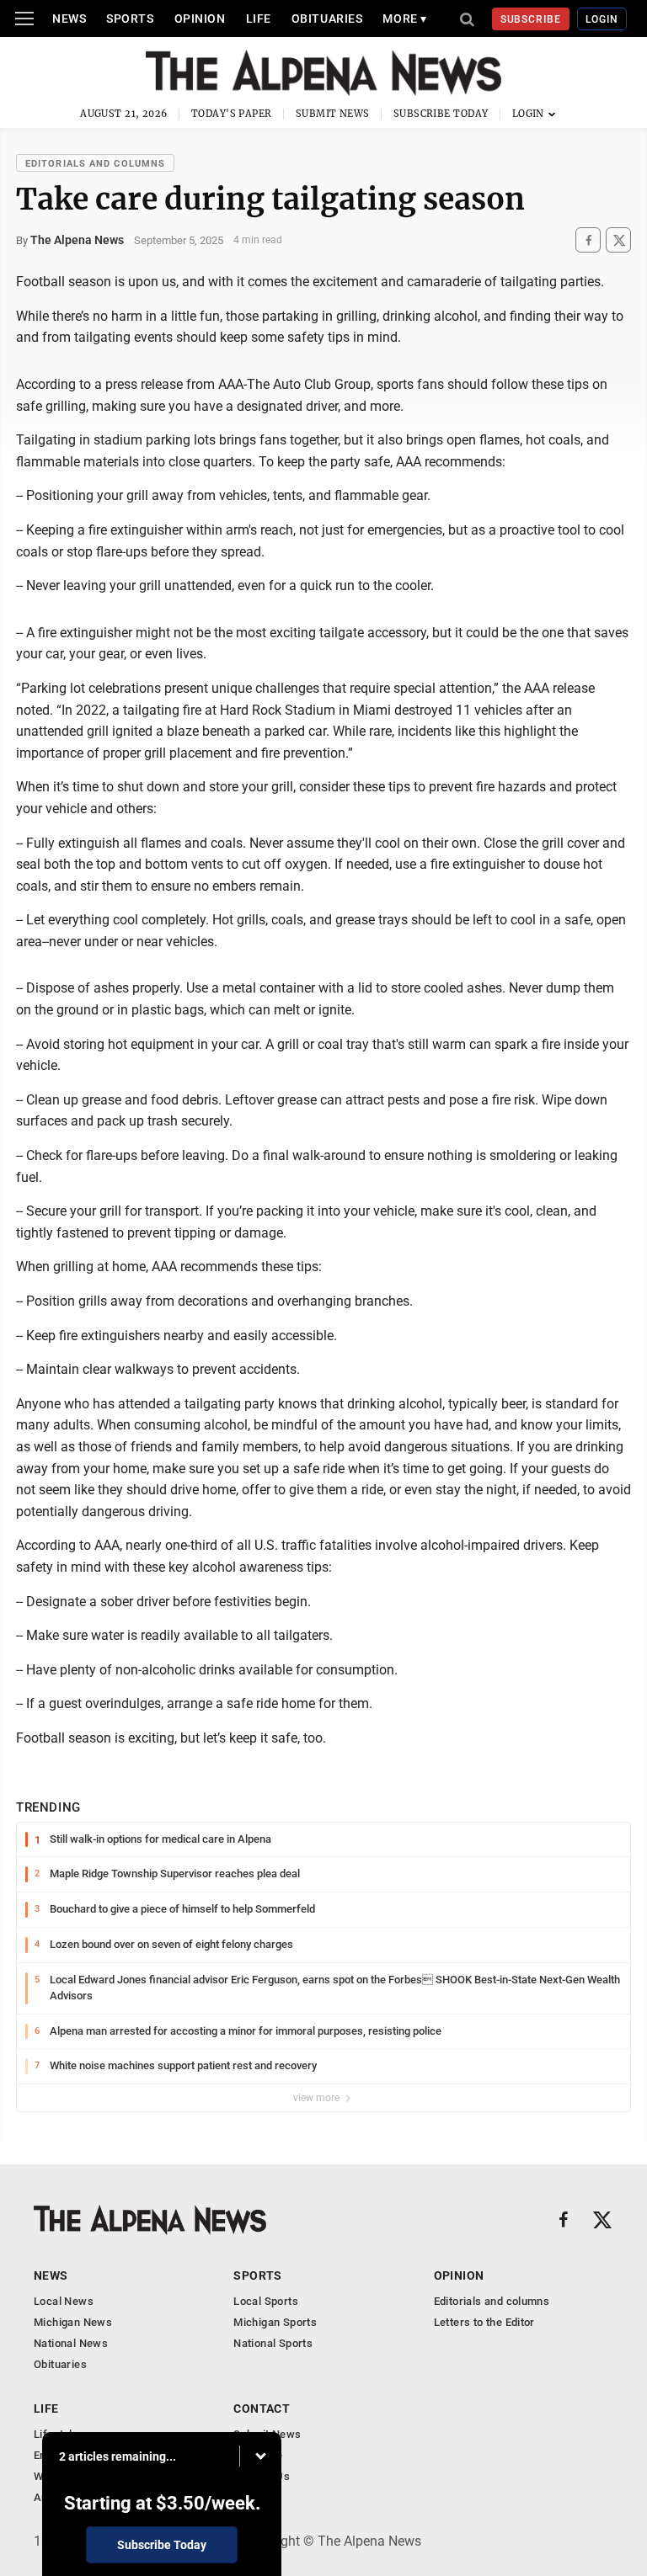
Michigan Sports (275, 2322)
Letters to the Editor (484, 2322)
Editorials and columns (95, 164)
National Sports (273, 2343)
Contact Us (262, 2476)
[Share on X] (618, 240)
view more (318, 2098)
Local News (64, 2301)
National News (71, 2343)
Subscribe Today (441, 114)
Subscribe (531, 19)
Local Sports (266, 2301)
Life (259, 19)
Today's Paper (232, 114)
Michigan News (73, 2322)
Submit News (333, 114)
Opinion (200, 19)
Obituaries (327, 19)
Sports (130, 19)
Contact (262, 2408)
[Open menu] (24, 19)
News (69, 19)
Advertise (258, 2455)
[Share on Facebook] (588, 240)
